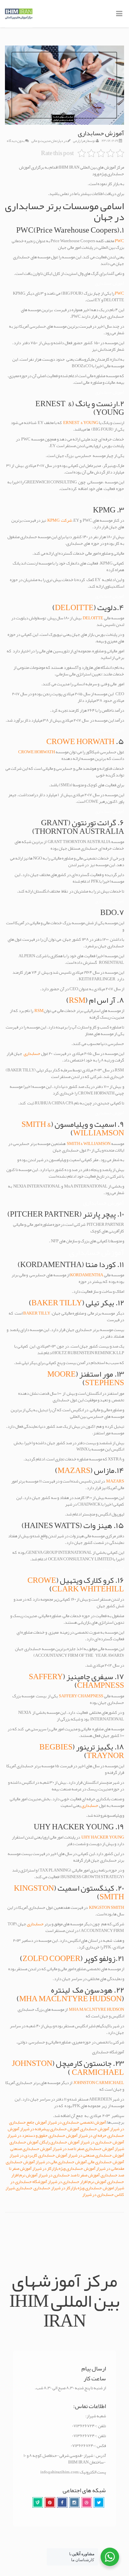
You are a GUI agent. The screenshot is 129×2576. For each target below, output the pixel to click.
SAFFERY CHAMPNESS (81, 1696)
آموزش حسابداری (95, 2129)
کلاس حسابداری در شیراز (103, 2195)
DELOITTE (74, 607)
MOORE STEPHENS (86, 1378)
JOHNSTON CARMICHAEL (99, 2083)
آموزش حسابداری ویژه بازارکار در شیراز (64, 2168)
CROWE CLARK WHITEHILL (76, 1584)
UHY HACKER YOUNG (103, 1837)
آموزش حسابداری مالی (106, 2162)
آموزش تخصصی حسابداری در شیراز (77, 2122)
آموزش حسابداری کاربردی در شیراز (38, 2155)
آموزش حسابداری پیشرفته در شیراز (50, 2129)
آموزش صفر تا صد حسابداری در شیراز (69, 2175)
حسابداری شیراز (19, 2188)
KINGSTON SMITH (107, 1908)
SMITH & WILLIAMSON (89, 1144)
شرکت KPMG (59, 520)
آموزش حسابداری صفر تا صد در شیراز (83, 2149)
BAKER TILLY (57, 1303)
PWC (119, 241)
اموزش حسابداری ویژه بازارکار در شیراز (83, 2188)
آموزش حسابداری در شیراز (102, 2142)
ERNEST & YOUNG (81, 423)
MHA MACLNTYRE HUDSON (70, 1999)
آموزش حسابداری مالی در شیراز (61, 2162)
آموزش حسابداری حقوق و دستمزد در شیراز (42, 2136)
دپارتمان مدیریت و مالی (47, 141)
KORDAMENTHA (87, 1275)
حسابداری (32, 1054)
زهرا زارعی (80, 141)
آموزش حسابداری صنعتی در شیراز (96, 2155)
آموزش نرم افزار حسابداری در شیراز (77, 2182)
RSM (77, 1000)
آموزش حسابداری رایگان (59, 2142)
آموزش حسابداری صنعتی (31, 2149)
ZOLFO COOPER (51, 1958)
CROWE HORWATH (80, 741)
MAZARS (74, 1470)
